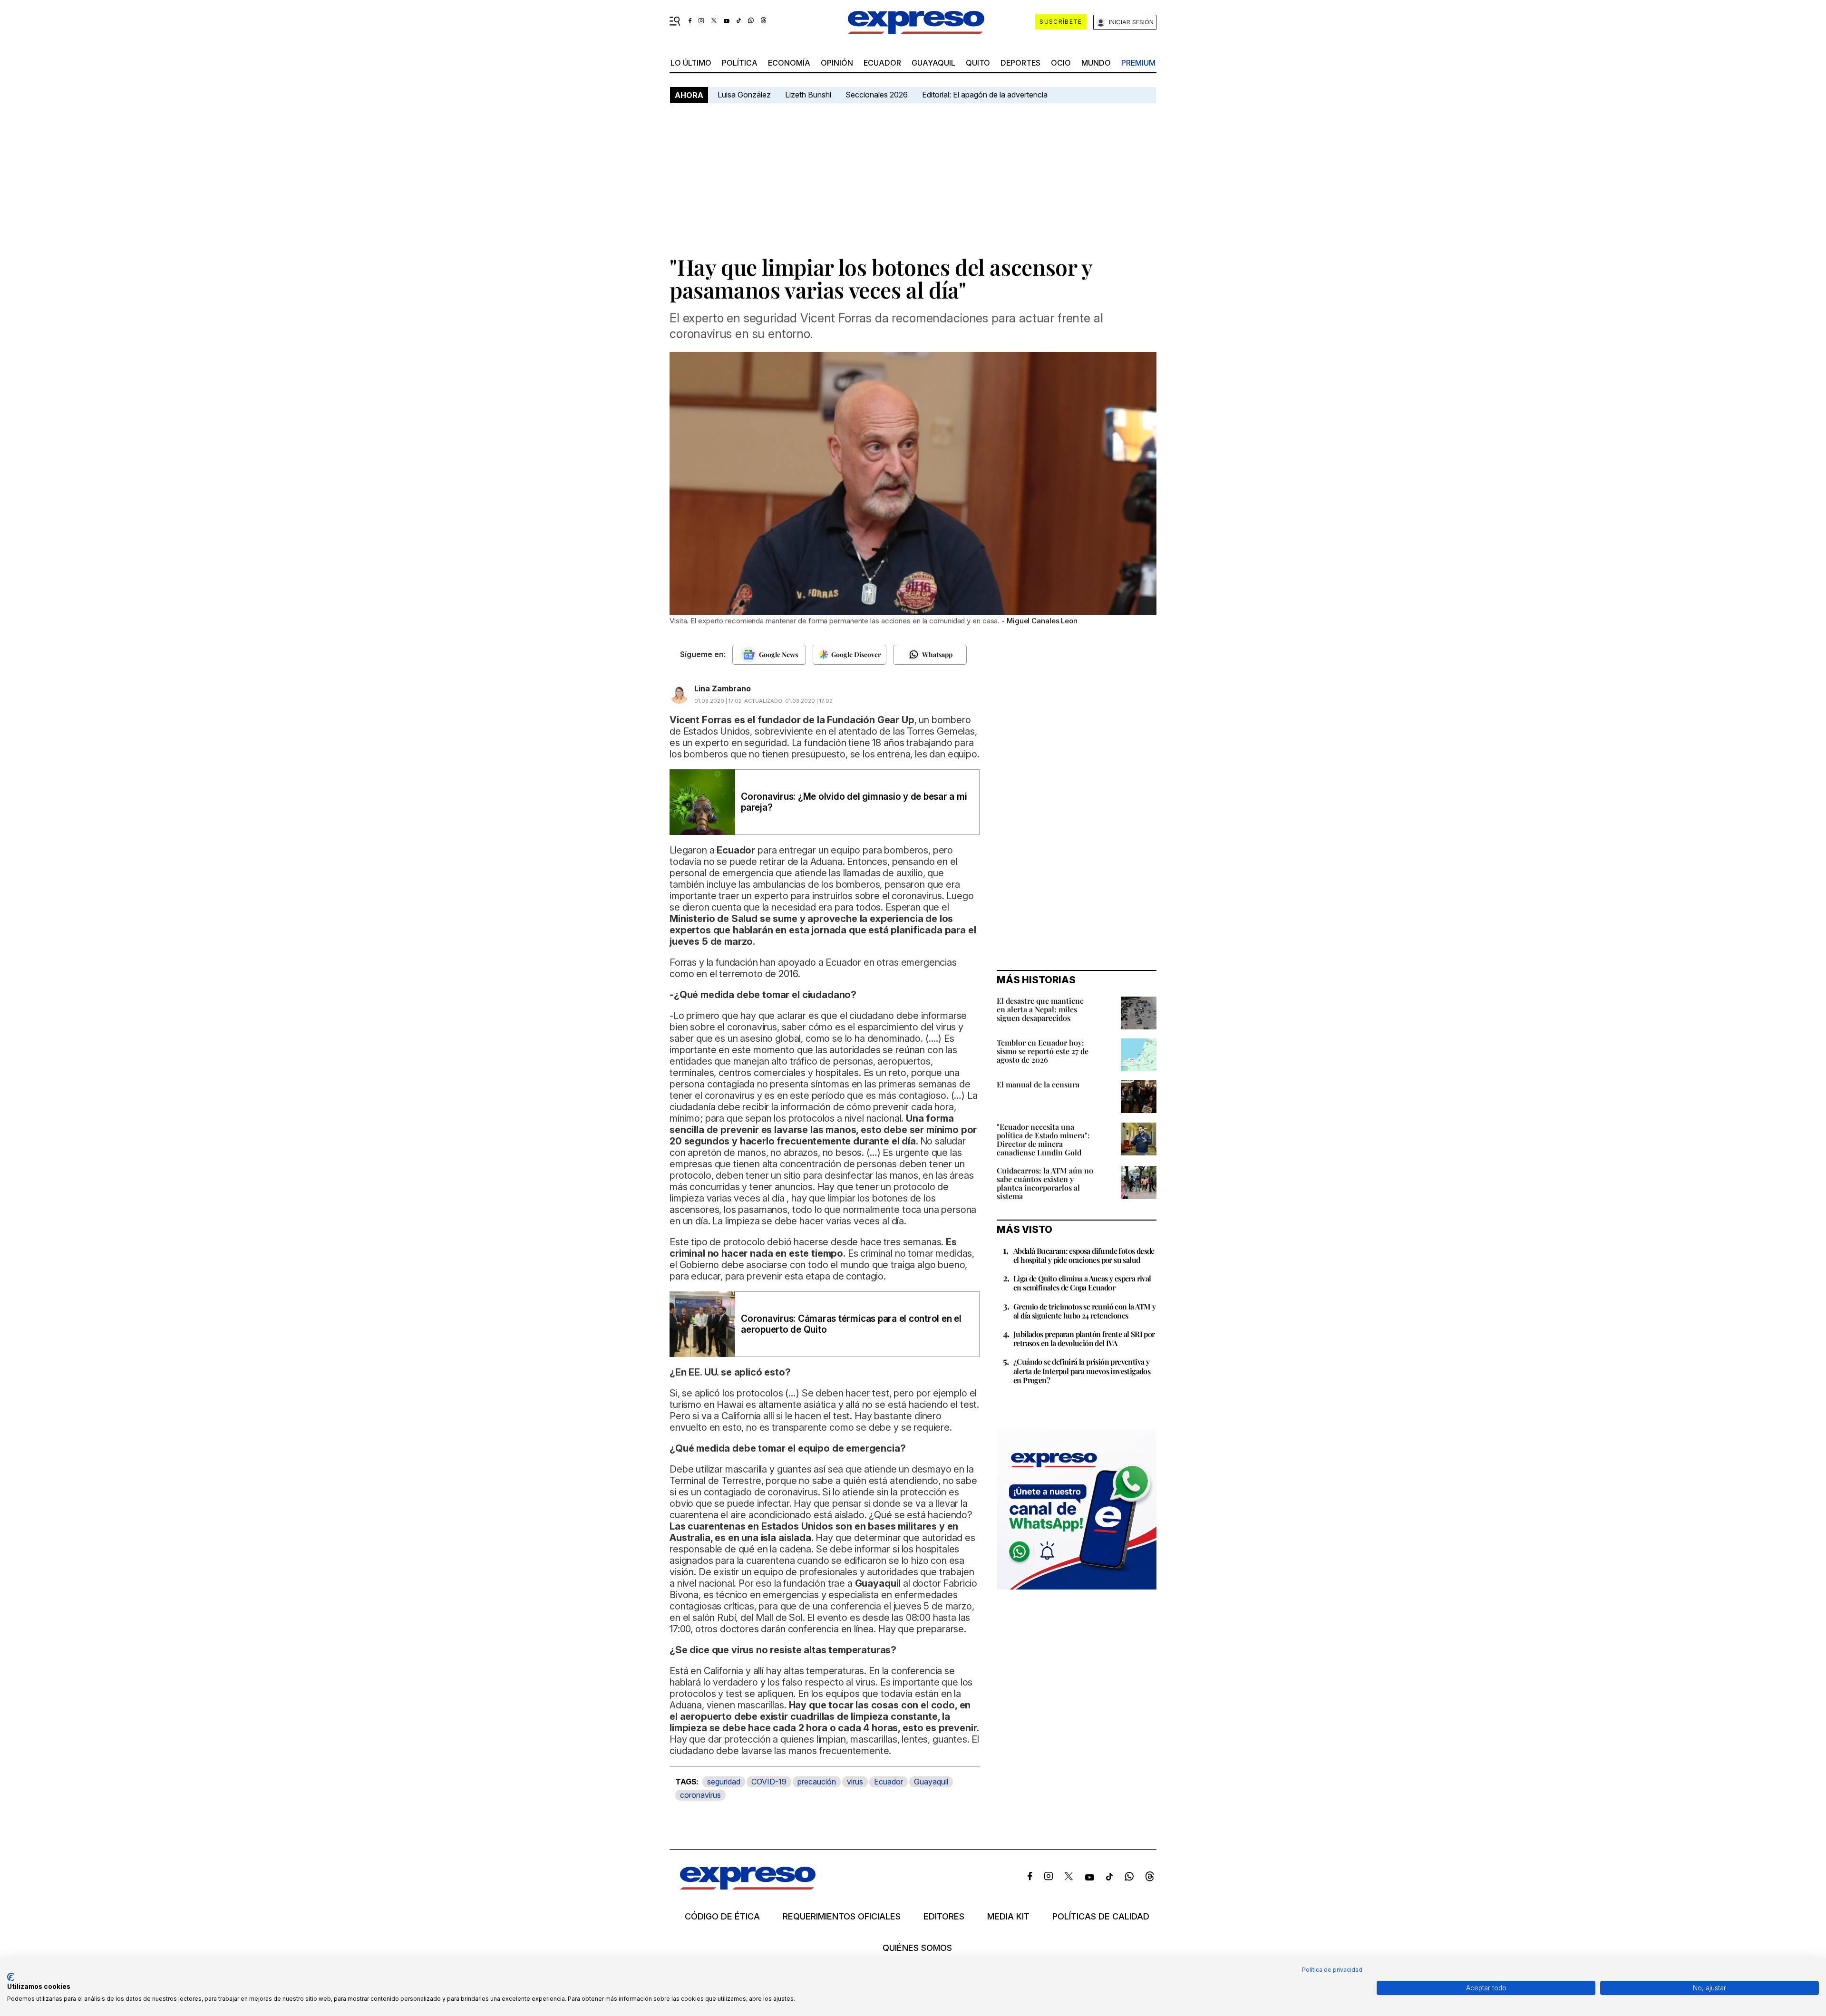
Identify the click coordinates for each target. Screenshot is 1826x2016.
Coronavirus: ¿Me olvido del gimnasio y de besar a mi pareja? (854, 802)
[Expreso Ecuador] (748, 1886)
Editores (944, 1917)
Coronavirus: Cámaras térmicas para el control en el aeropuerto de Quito (851, 1324)
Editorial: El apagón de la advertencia (985, 95)
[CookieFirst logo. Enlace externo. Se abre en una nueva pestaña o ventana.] (11, 1977)
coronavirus (700, 1795)
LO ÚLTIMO (691, 63)
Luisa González (744, 95)
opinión (837, 63)
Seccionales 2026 (877, 95)
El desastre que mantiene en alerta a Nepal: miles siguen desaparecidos (1040, 1009)
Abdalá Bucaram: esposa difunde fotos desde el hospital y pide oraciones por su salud (1084, 1255)
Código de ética (722, 1917)
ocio (1061, 63)
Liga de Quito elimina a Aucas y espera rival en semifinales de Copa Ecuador (1082, 1283)
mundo (1096, 63)
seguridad (724, 1782)
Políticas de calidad (1101, 1917)
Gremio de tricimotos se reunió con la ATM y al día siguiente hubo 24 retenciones (1084, 1311)
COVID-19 (769, 1782)
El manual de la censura (1038, 1084)
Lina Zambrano (723, 688)
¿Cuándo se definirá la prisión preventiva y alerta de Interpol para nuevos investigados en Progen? (1082, 1371)
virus (855, 1782)
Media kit (1008, 1917)
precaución (817, 1782)
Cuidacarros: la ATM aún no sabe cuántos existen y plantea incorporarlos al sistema (1045, 1183)
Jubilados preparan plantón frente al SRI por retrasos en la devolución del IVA (1084, 1338)
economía (789, 63)
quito (978, 63)
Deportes (1020, 63)
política (740, 63)
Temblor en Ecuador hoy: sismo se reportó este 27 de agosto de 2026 (1043, 1051)
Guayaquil (933, 63)
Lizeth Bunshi (808, 95)
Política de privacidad (1332, 1970)
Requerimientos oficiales (842, 1917)
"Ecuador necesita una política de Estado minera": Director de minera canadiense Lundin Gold (1043, 1139)
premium (1138, 63)
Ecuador (882, 63)
